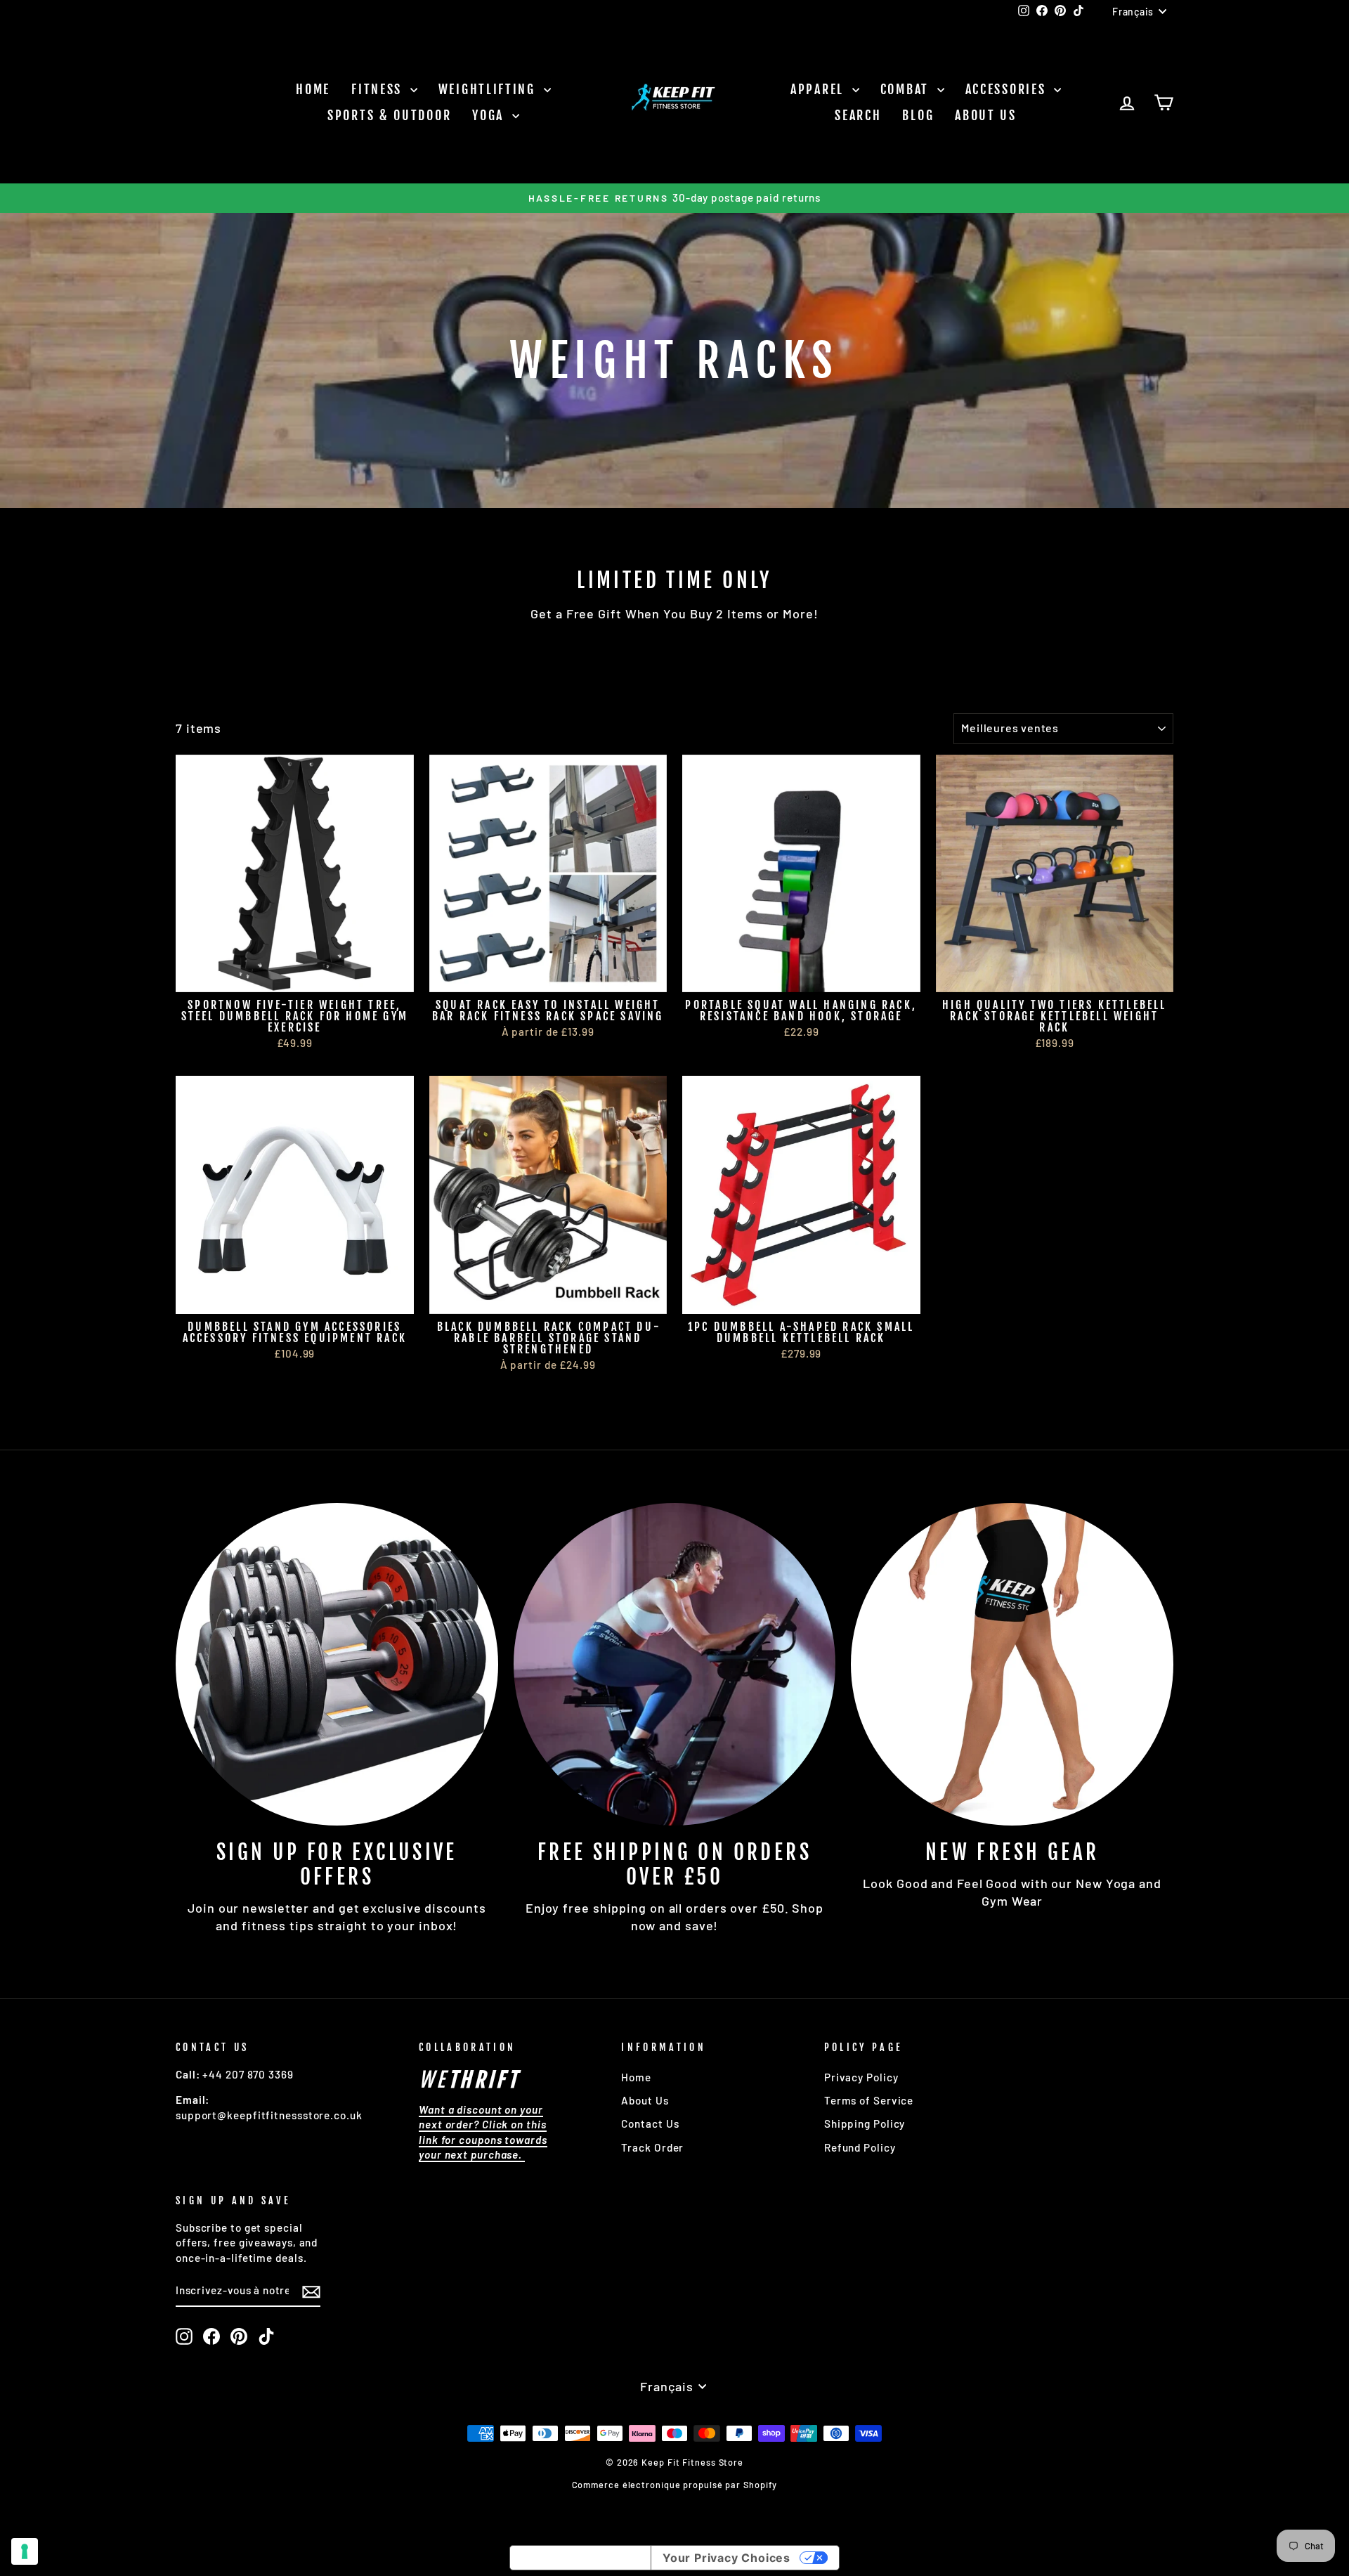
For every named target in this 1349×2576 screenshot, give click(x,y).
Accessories (1008, 89)
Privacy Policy (861, 2077)
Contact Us (650, 2123)
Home (313, 89)
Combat (907, 89)
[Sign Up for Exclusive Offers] (337, 1664)
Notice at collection (580, 2558)
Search (858, 115)
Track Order (652, 2147)
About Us (986, 115)
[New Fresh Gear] (1012, 1664)
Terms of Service (869, 2100)
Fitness (379, 89)
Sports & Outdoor (389, 115)
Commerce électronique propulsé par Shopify (675, 2485)
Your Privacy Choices (726, 2558)
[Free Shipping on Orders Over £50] (675, 1664)
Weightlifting (489, 89)
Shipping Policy (865, 2123)
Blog (918, 115)
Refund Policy (860, 2147)
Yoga (490, 115)
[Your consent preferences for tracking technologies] (25, 2551)
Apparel (820, 89)
